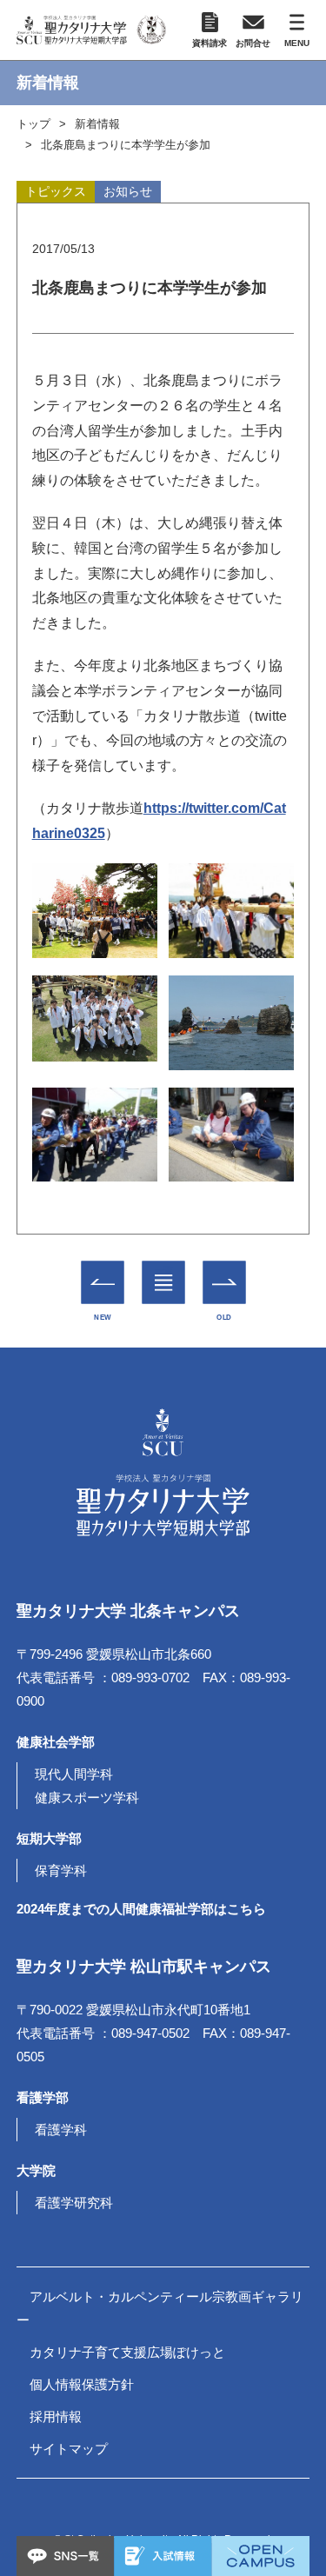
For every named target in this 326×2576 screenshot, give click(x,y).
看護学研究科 (74, 2203)
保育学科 (61, 1870)
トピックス (56, 191)
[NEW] (102, 1283)
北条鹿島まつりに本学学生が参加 (126, 145)
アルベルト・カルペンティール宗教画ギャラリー (160, 2308)
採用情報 (56, 2416)
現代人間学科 (74, 1774)
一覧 (163, 1270)
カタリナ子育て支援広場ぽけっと (127, 2352)
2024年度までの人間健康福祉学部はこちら (141, 1909)
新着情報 (97, 124)
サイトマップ (69, 2449)
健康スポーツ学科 (87, 1797)
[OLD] (224, 1283)
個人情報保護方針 (82, 2384)
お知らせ (128, 191)
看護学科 (61, 2130)
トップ (33, 124)
